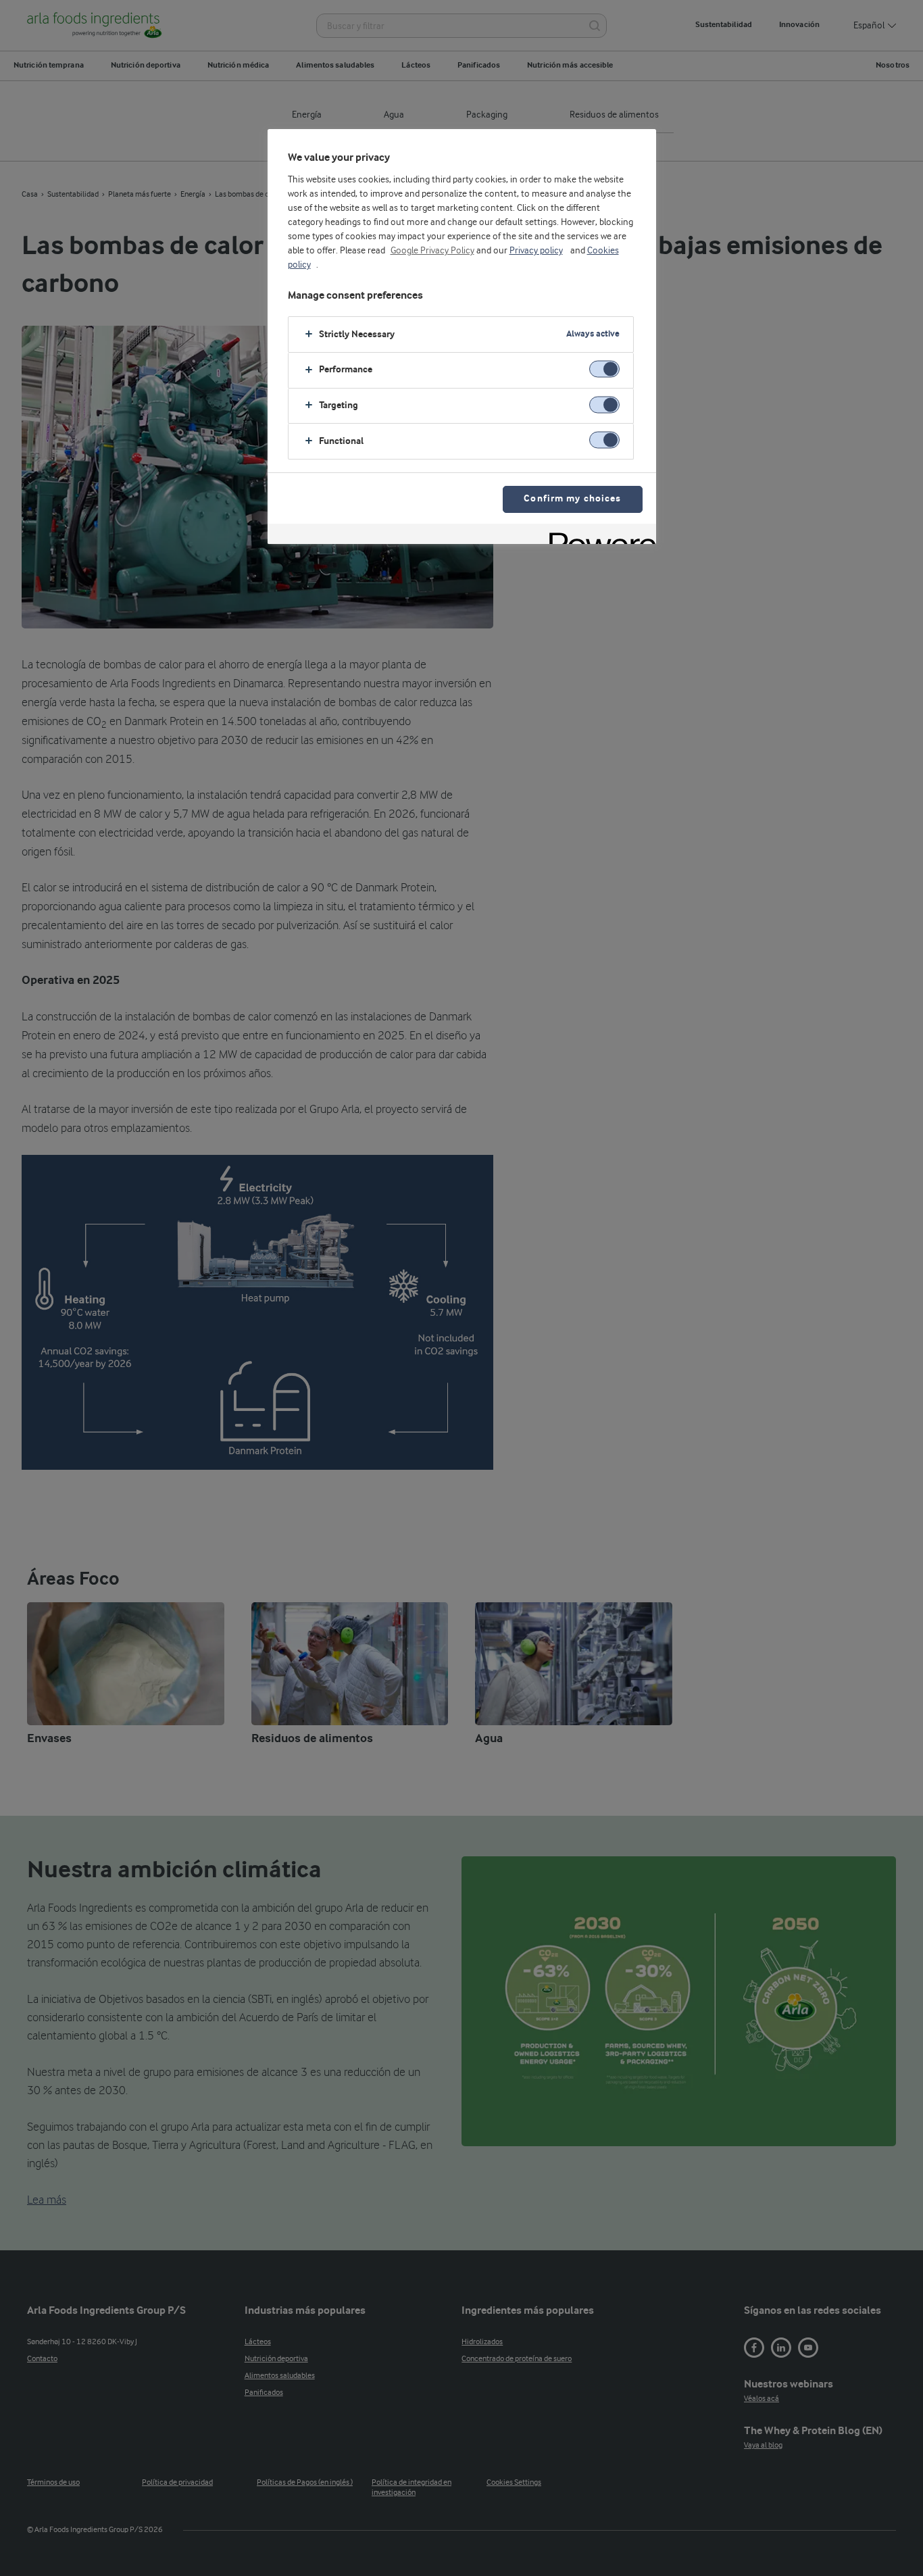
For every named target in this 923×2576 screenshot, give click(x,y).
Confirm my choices (572, 499)
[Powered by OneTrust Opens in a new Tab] (598, 536)
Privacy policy (536, 251)
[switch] (604, 369)
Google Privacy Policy (432, 251)
